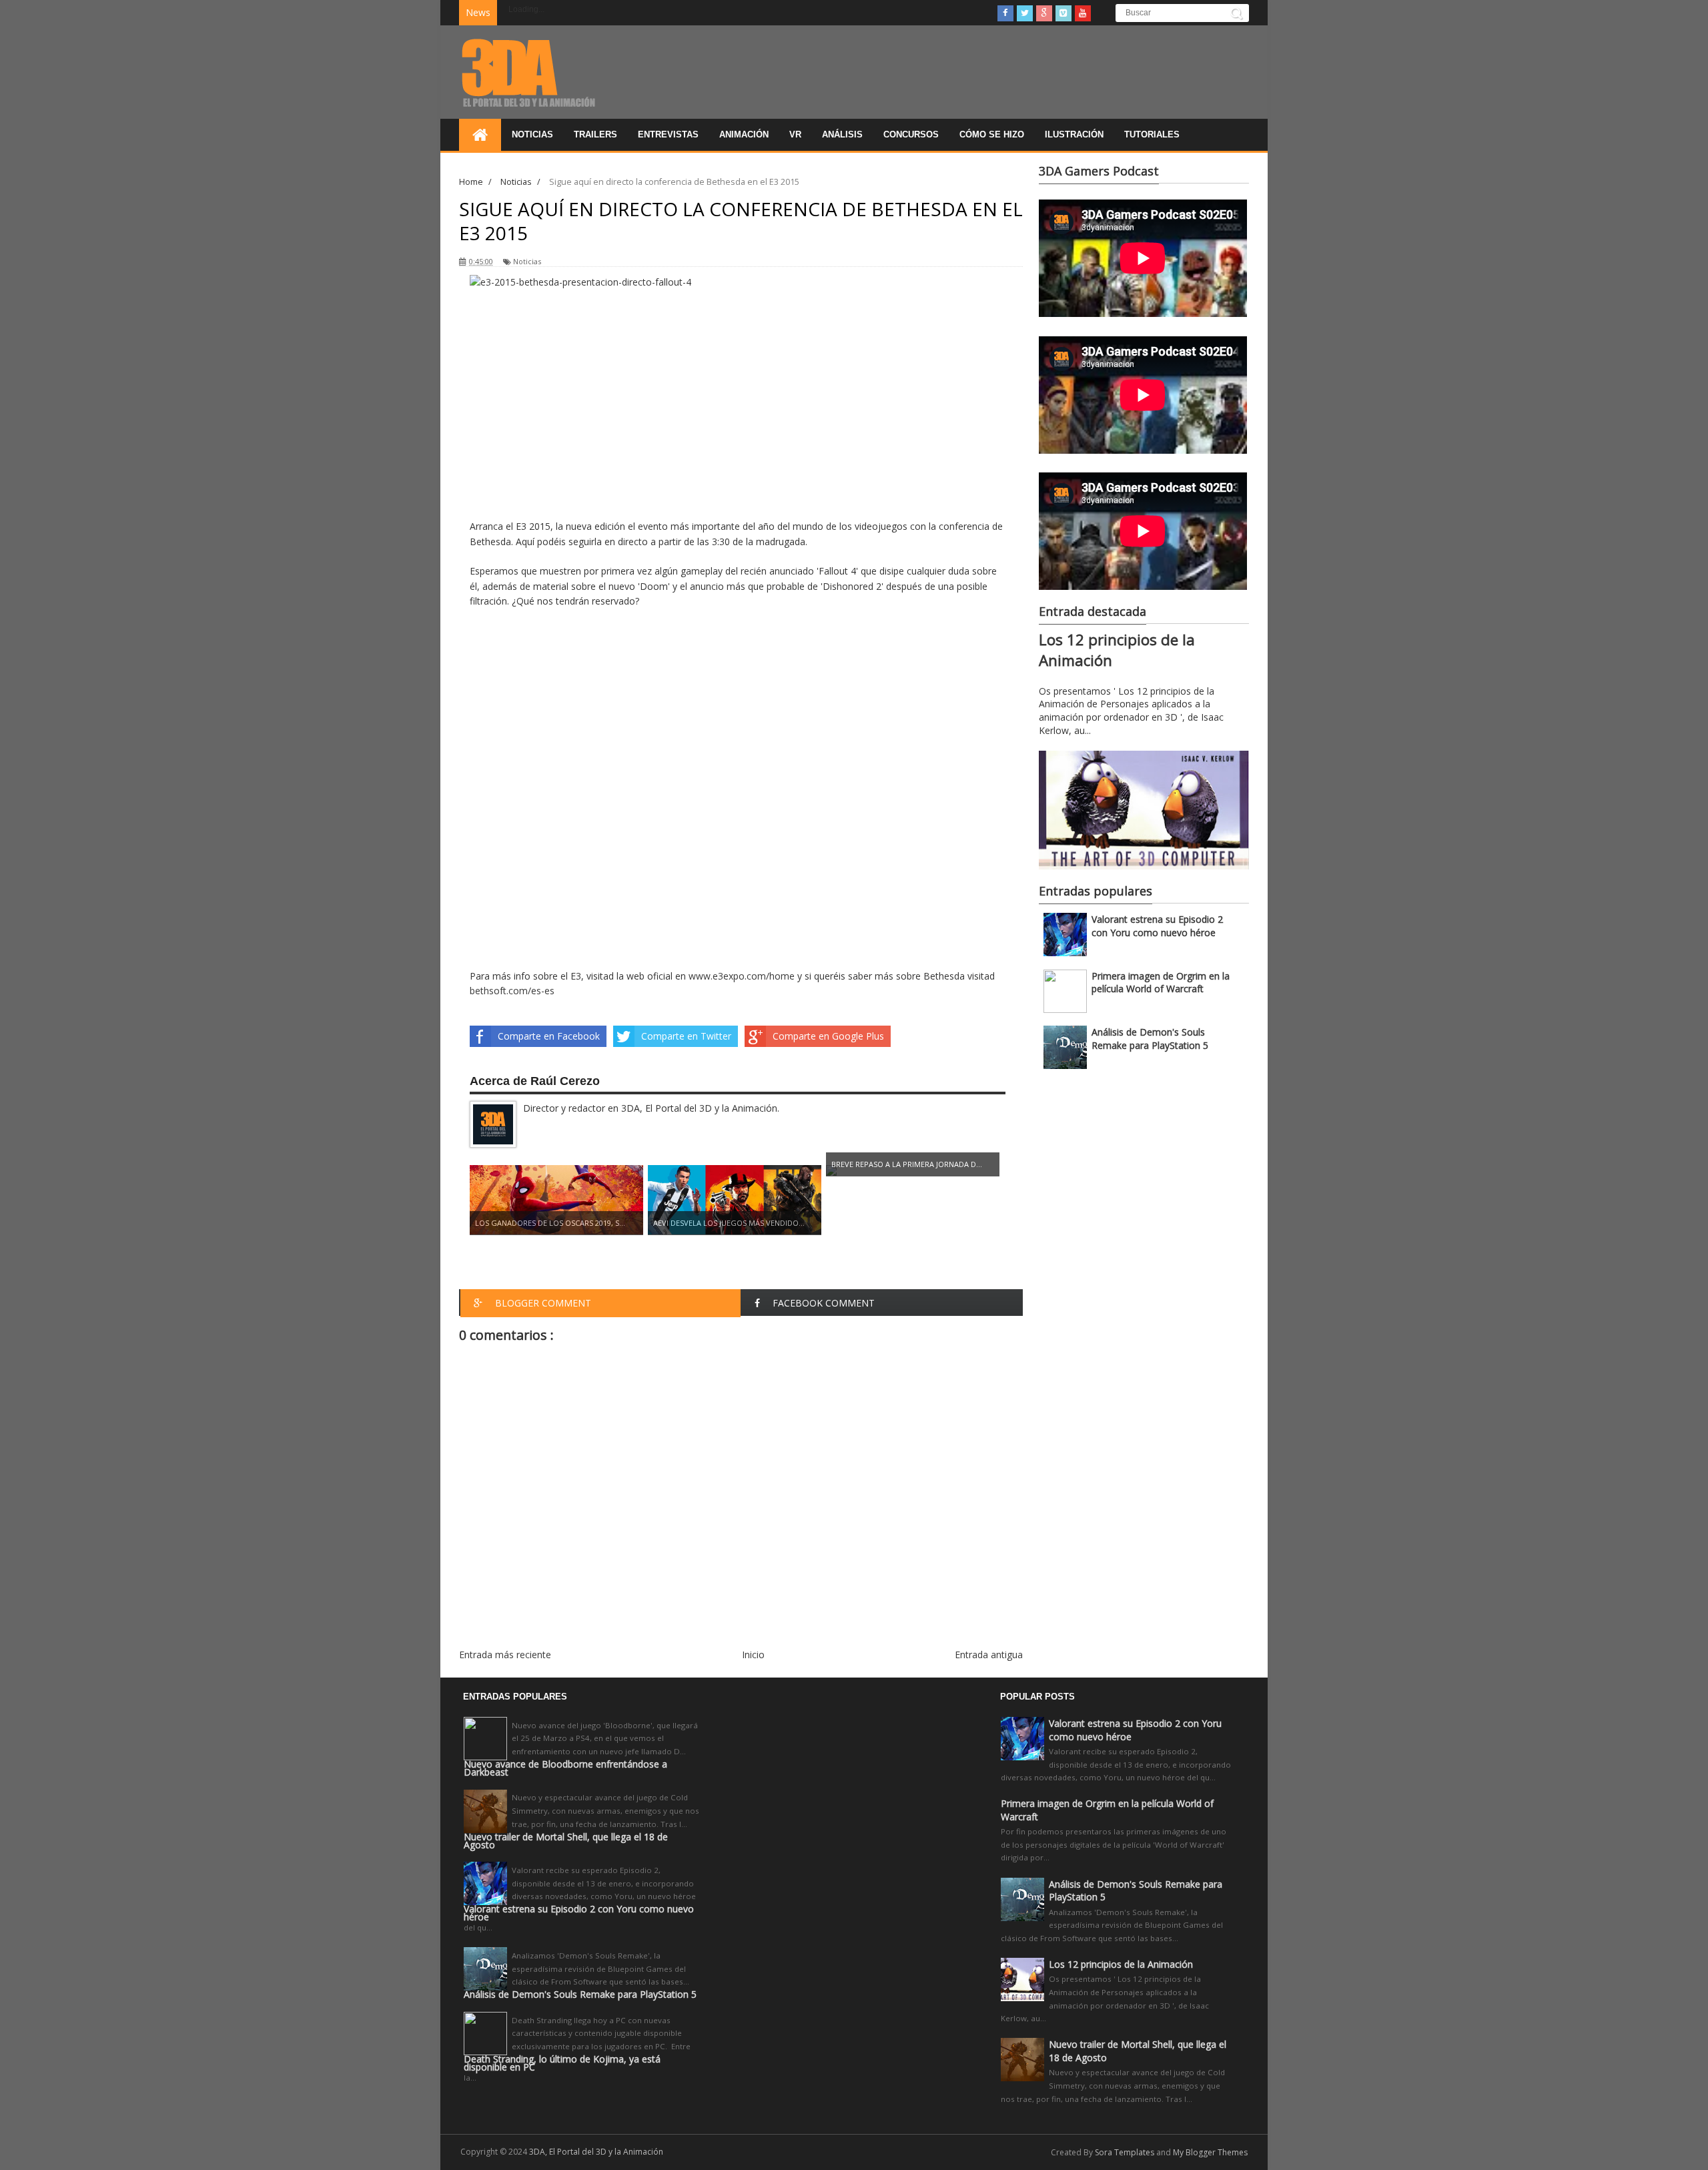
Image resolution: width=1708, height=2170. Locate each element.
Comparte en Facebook (549, 1036)
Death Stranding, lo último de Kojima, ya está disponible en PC (562, 2063)
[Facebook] (1005, 13)
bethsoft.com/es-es (512, 991)
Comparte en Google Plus (828, 1036)
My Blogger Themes (1210, 2152)
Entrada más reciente (505, 1655)
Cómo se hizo (992, 134)
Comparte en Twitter (686, 1036)
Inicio (753, 1655)
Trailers (595, 134)
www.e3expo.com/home (742, 976)
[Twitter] (1025, 13)
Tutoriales (1152, 134)
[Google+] (1044, 13)
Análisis (842, 134)
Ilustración (1074, 134)
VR (795, 134)
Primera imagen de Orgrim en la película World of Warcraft (1161, 983)
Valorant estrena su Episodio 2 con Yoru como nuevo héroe (1157, 926)
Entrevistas (668, 134)
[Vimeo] (1063, 13)
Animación (744, 134)
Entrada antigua (989, 1655)
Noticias (532, 134)
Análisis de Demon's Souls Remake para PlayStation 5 (1150, 1039)
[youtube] (1083, 13)
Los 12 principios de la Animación (1121, 1964)
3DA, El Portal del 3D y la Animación (596, 2152)
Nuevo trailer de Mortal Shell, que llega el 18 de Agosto (566, 1841)
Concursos (911, 134)
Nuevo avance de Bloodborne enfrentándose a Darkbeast (565, 1768)
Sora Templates (1125, 2152)
